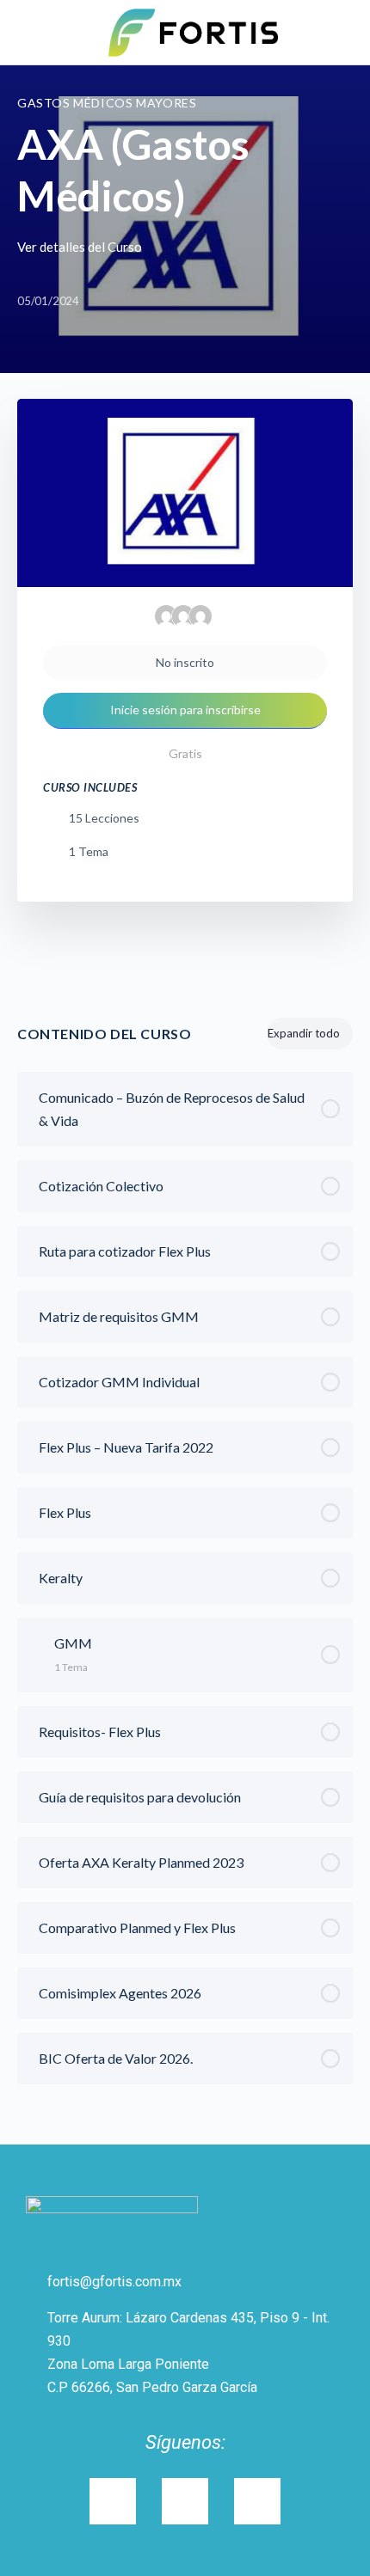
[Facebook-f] (257, 2501)
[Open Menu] (28, 31)
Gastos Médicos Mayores (107, 103)
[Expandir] (38, 1643)
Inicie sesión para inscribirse (185, 710)
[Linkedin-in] (185, 2501)
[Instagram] (113, 2501)
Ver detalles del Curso (81, 247)
